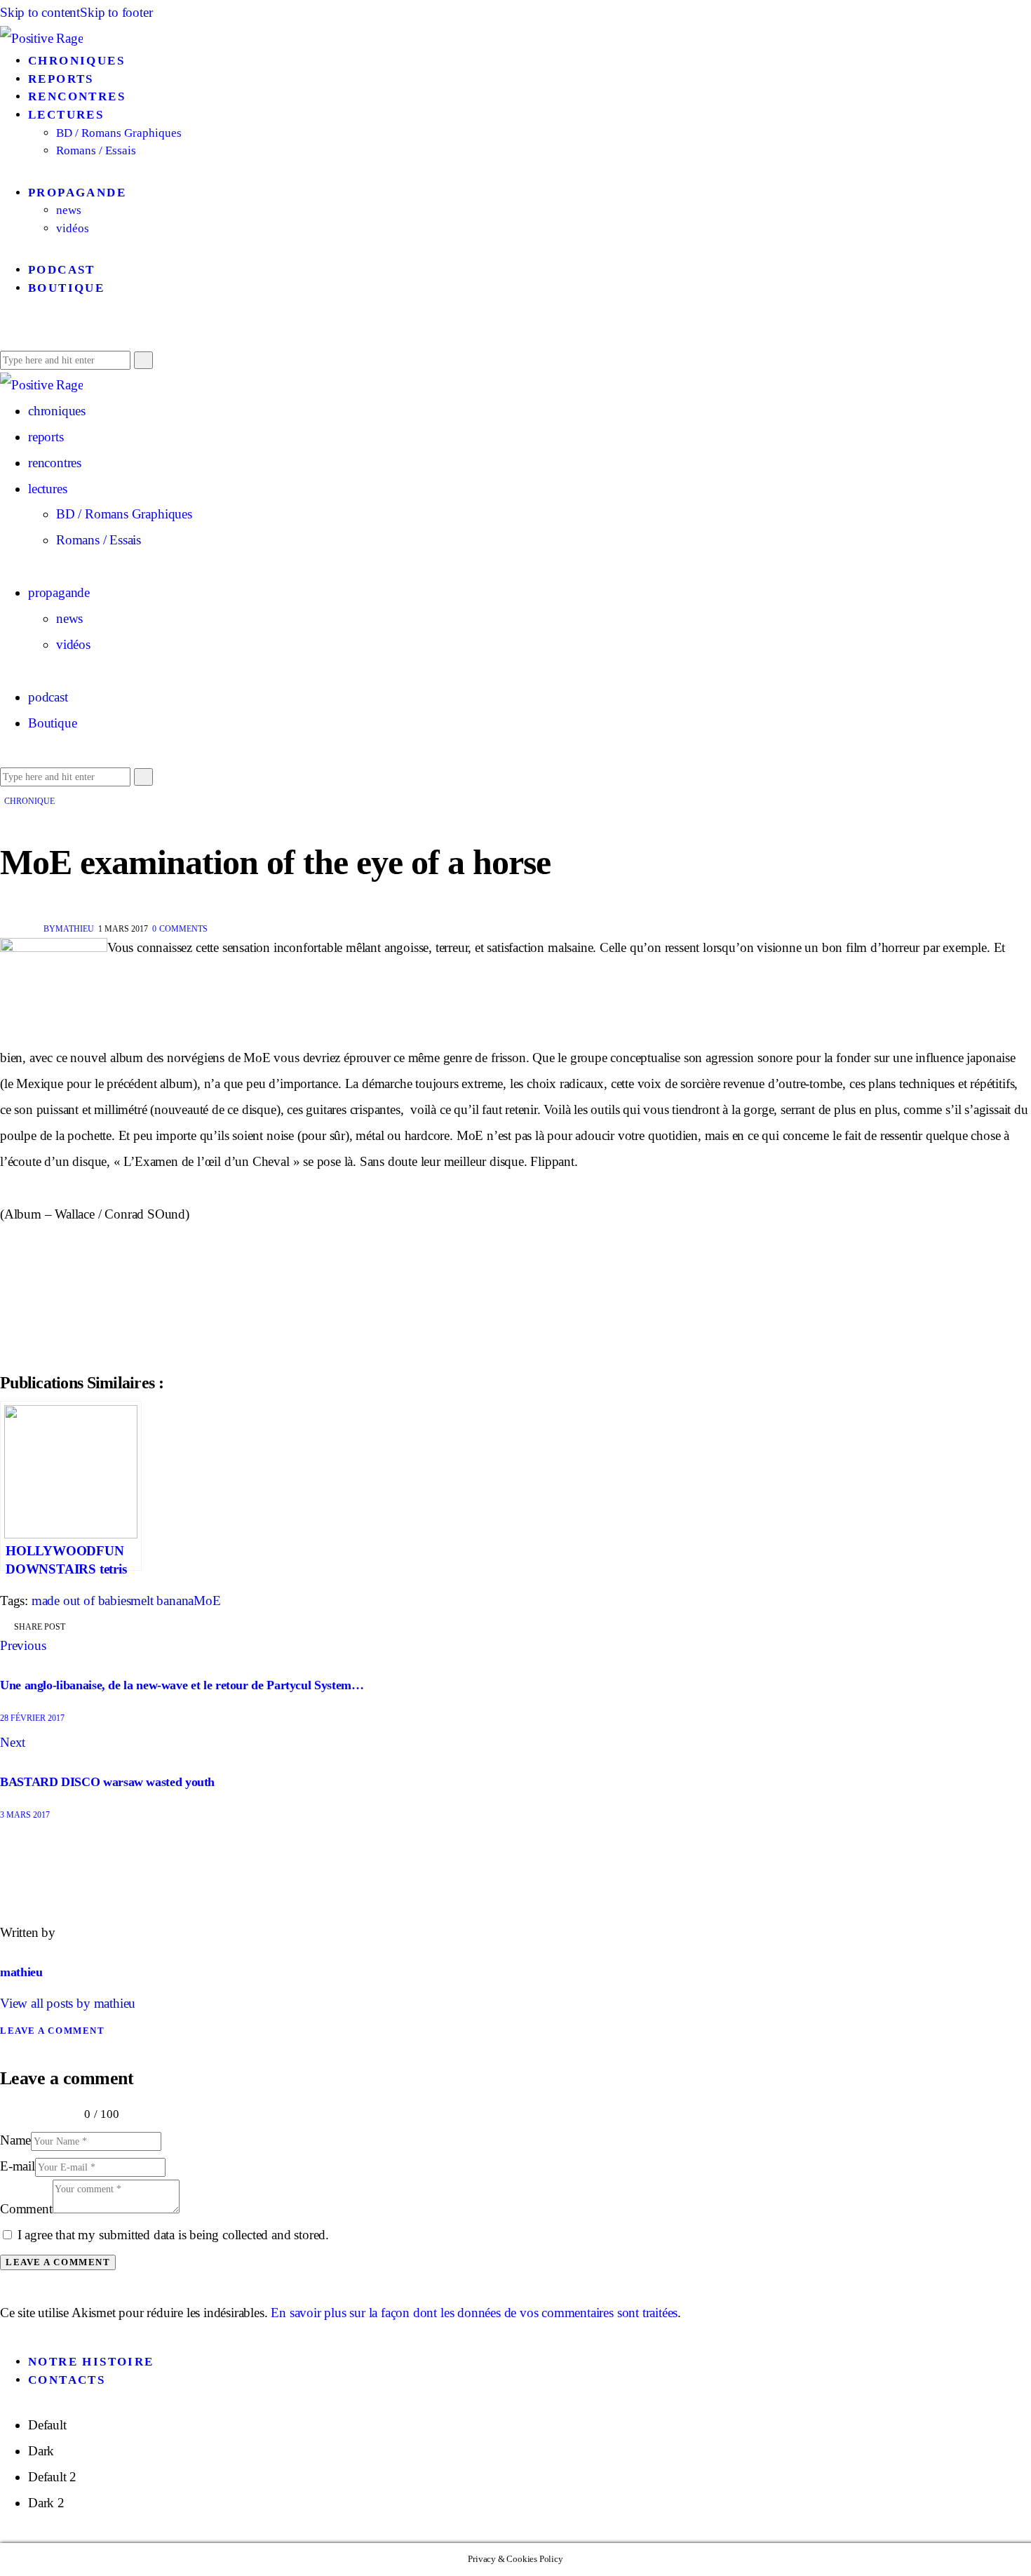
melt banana (162, 1601)
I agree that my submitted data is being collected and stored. (173, 2235)
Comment (26, 2209)
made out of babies (81, 1601)
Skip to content (40, 12)
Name (15, 2140)
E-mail (18, 2166)
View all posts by (68, 2003)
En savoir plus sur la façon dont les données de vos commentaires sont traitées (474, 2313)
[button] (5, 333)
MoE (207, 1601)
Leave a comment (52, 2031)
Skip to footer (116, 12)
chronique (29, 801)
